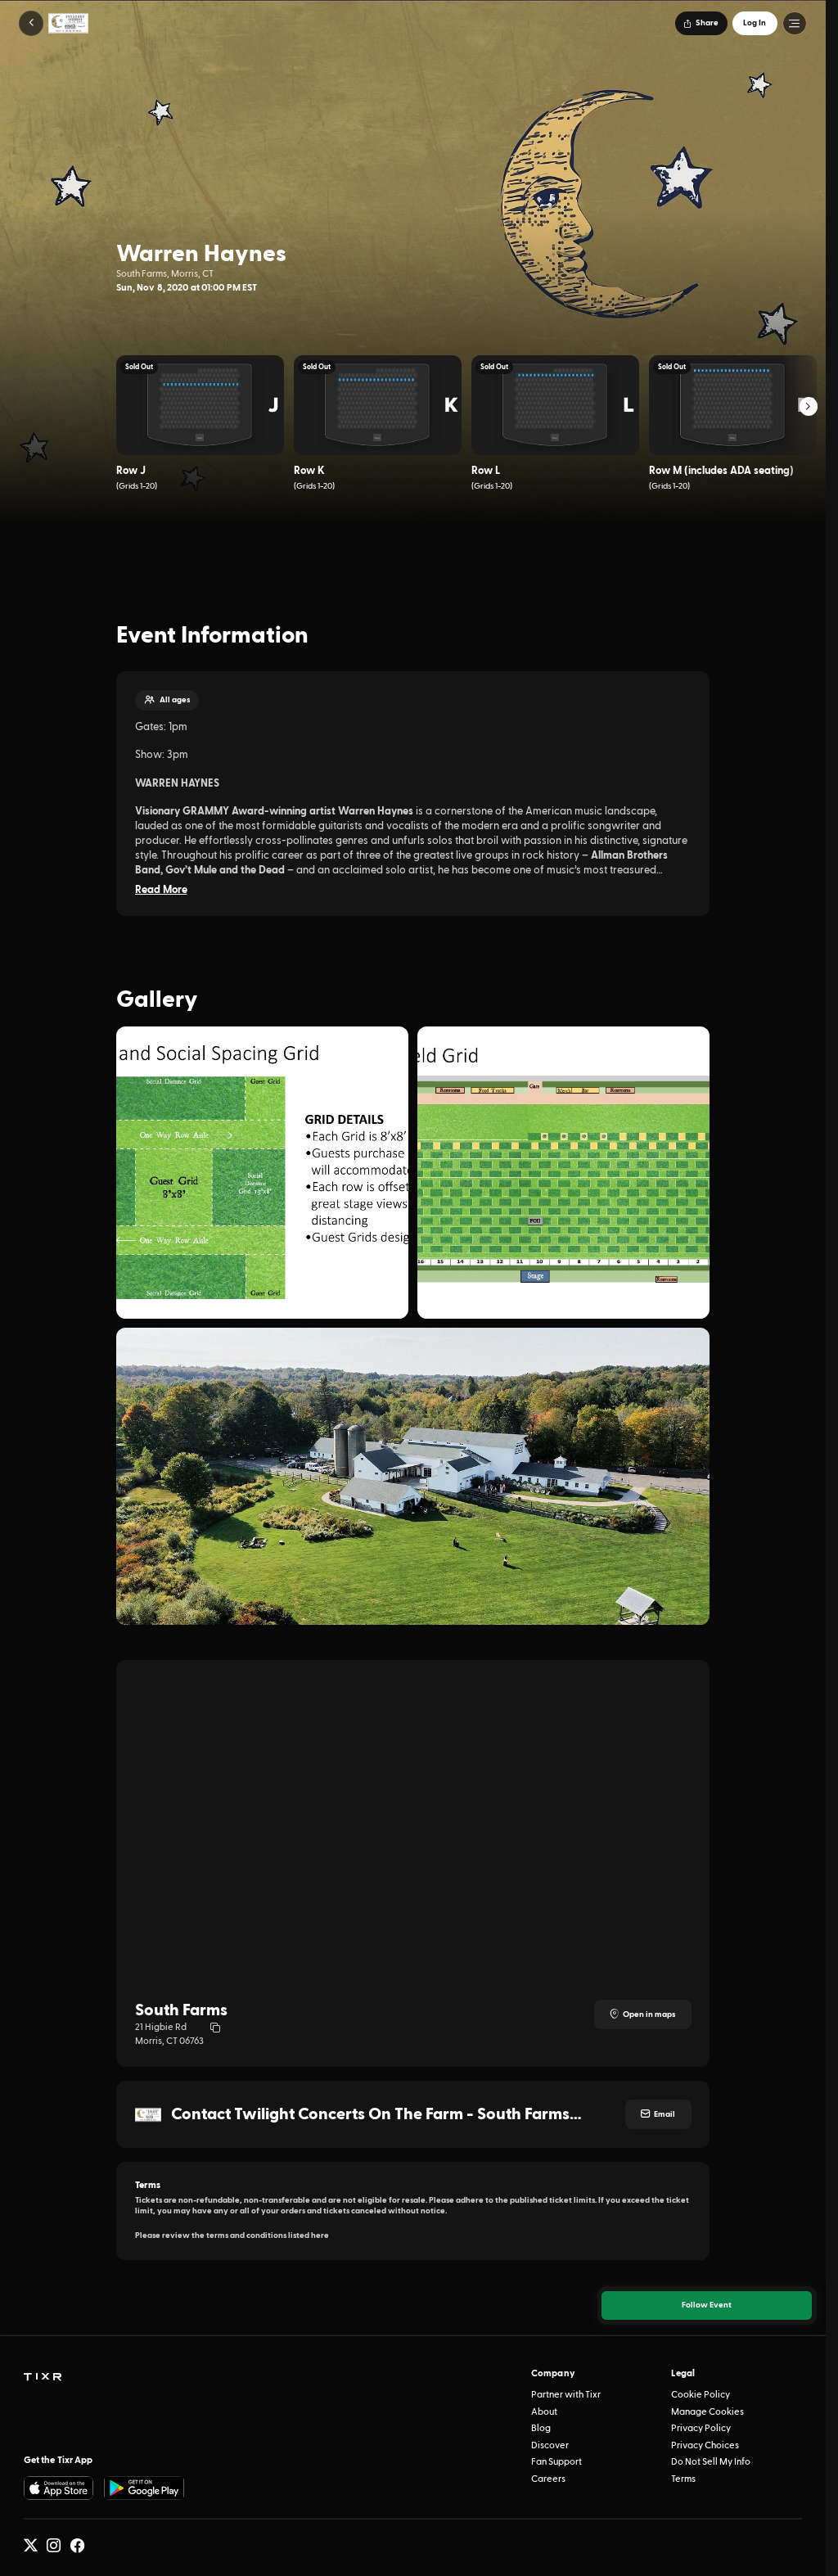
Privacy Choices (705, 2445)
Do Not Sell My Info (711, 2462)
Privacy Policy (701, 2428)
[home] (43, 2377)
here (320, 2235)
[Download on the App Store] (59, 2488)
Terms (683, 2479)
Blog (541, 2428)
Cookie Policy (701, 2395)
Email (665, 2114)
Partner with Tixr (566, 2395)
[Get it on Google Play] (144, 2488)
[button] (32, 23)
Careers (548, 2479)
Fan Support (556, 2462)
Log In (755, 23)
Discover (550, 2445)
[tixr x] (31, 2545)
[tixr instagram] (54, 2545)
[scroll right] (809, 406)
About (544, 2412)
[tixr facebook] (77, 2545)
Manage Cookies (707, 2412)
